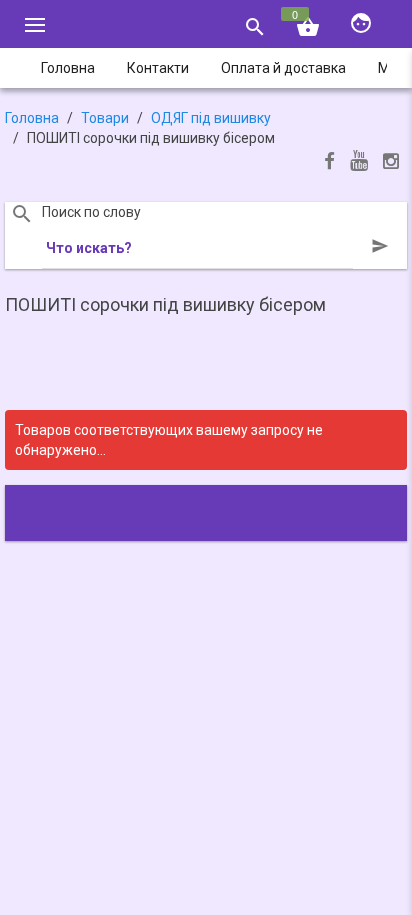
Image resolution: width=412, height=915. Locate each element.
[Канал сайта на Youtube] (359, 162)
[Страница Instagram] (391, 163)
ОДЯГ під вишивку (211, 118)
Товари (105, 118)
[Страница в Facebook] (329, 163)
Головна (32, 118)
